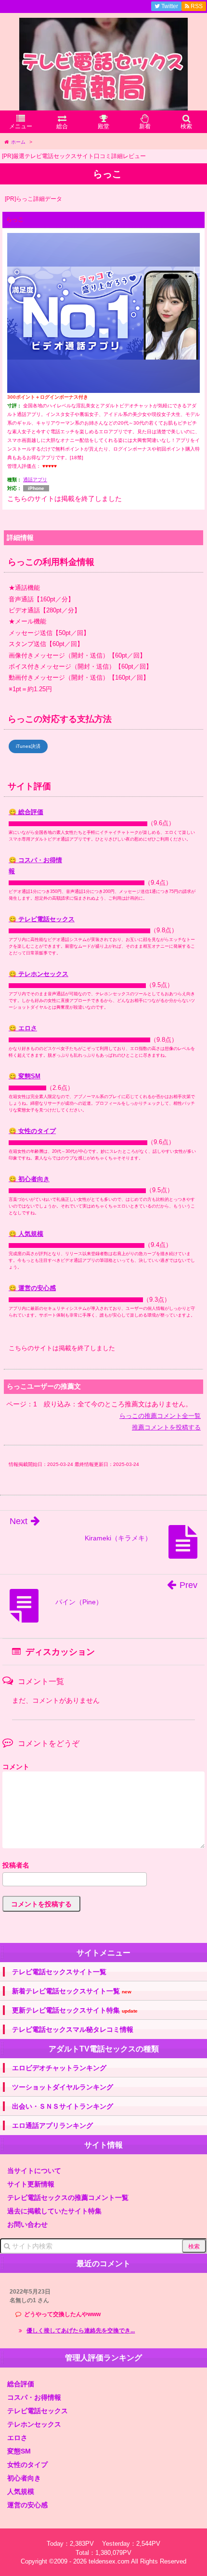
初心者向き (24, 2478)
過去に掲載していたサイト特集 (54, 2211)
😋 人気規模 (26, 1234)
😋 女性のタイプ (32, 1131)
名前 (103, 1866)
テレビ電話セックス (38, 2411)
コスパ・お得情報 (34, 2397)
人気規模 (21, 2491)
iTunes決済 (28, 746)
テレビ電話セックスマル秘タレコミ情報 (73, 2029)
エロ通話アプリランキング (52, 2125)
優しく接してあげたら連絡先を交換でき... (81, 2331)
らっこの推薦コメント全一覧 (160, 1416)
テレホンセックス (34, 2424)
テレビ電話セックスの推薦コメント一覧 (68, 2198)
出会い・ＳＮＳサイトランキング (63, 2106)
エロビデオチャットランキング (59, 2068)
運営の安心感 (27, 2505)
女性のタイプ (27, 2465)
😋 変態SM (25, 1076)
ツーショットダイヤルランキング (63, 2087)
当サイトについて (34, 2171)
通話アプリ (35, 480)
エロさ (17, 2438)
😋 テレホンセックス (39, 974)
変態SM (19, 2451)
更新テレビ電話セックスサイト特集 (75, 2010)
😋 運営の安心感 (32, 1288)
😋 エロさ (23, 1028)
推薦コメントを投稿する (166, 1427)
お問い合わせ (27, 2224)
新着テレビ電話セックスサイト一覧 (72, 1991)
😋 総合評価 (26, 812)
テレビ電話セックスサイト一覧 (59, 1972)
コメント (16, 1767)
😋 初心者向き (29, 1179)
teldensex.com (109, 2561)
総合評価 (21, 2384)
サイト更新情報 (31, 2184)
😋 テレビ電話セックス (42, 919)
